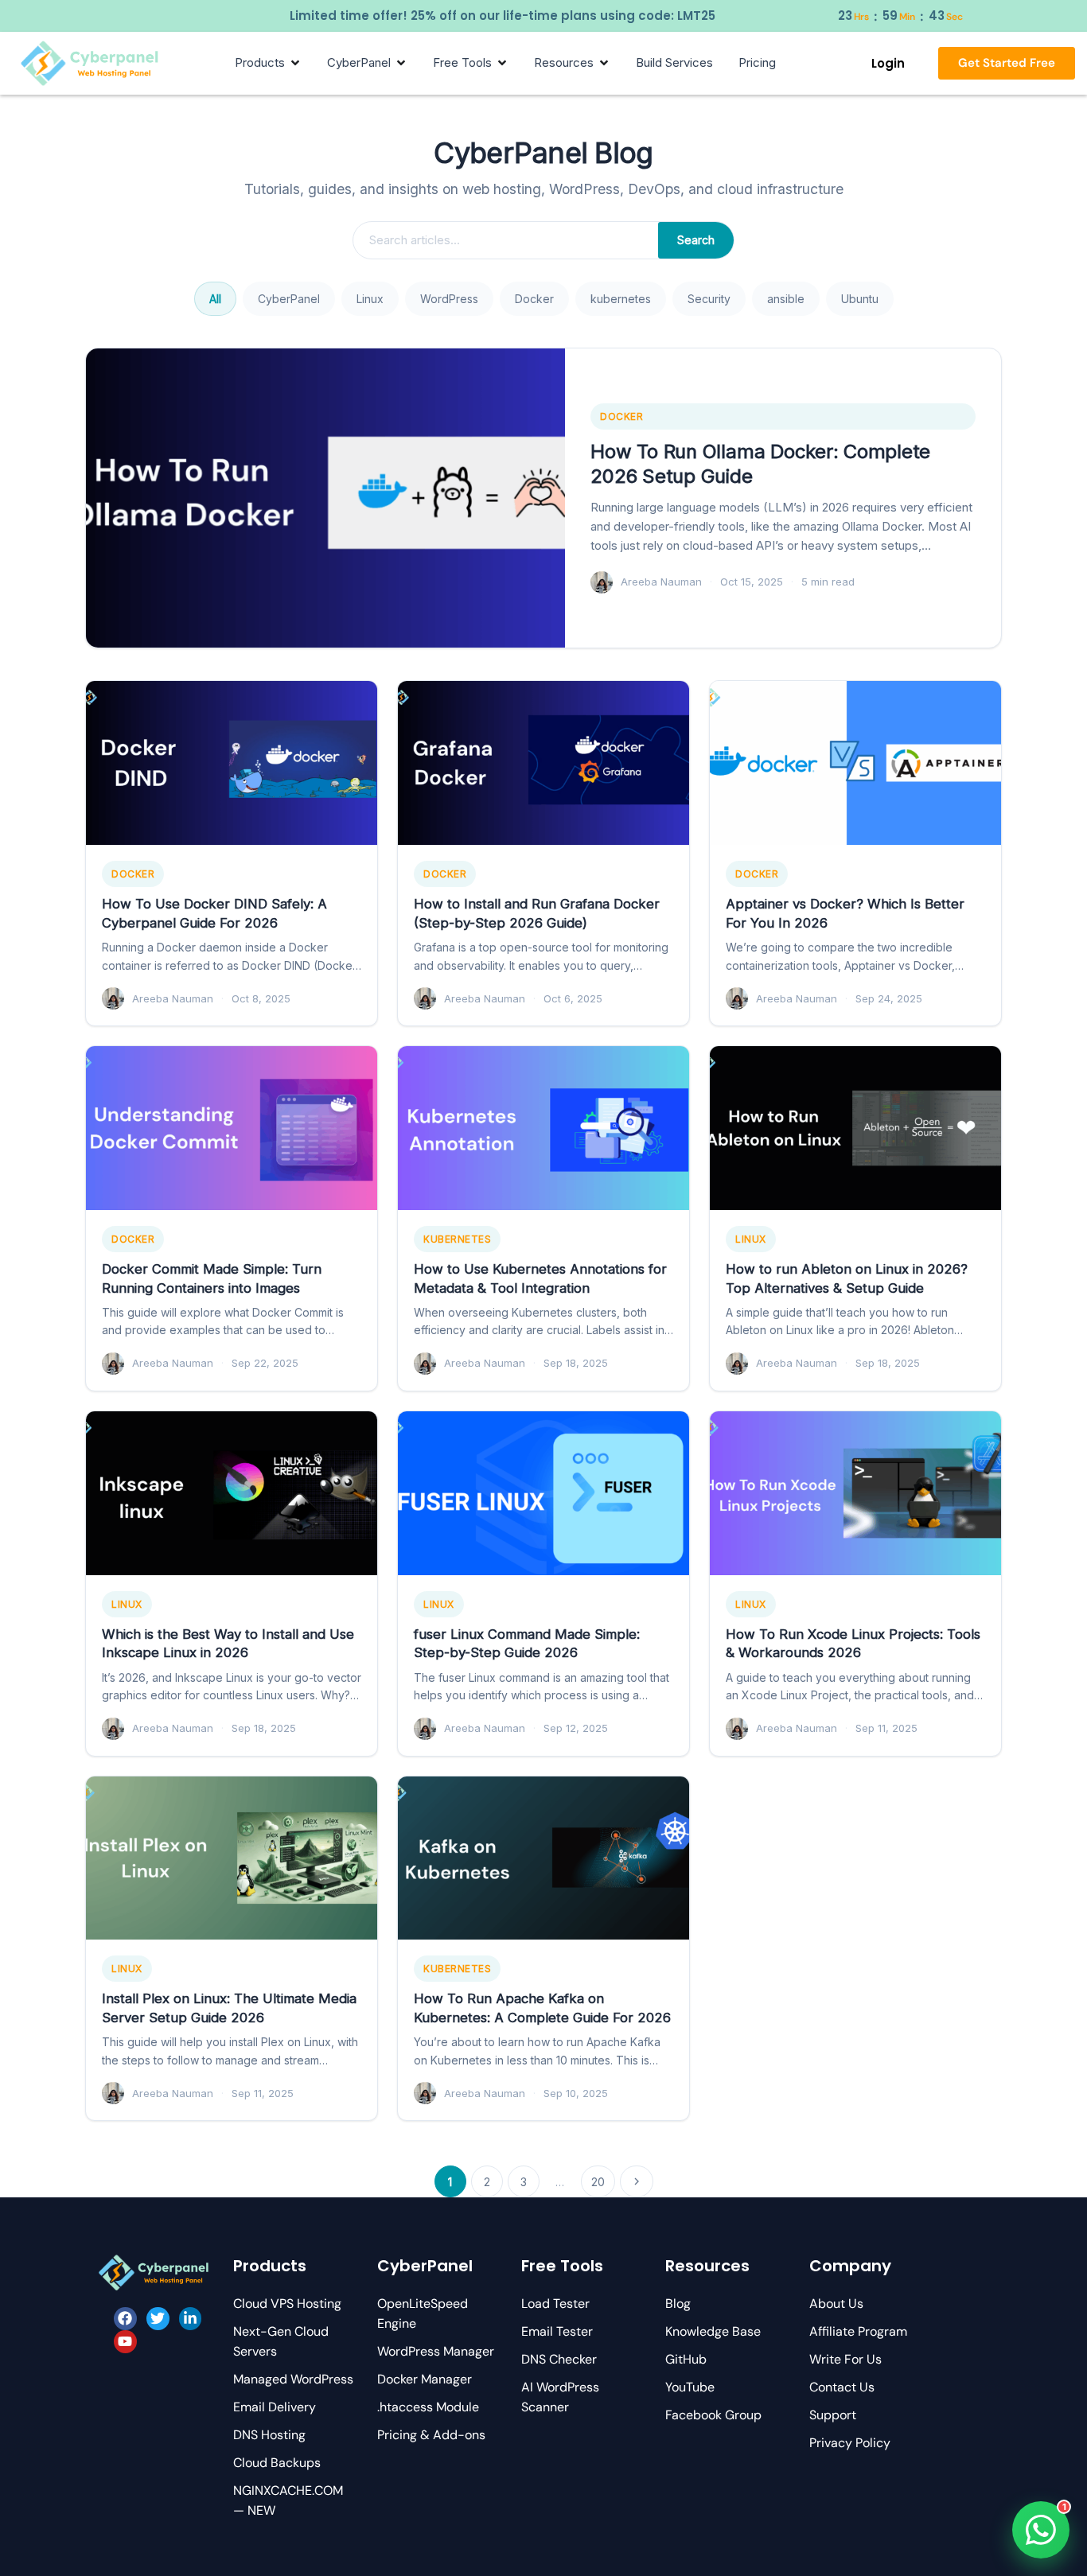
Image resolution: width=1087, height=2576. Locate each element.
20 (598, 2182)
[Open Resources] (604, 63)
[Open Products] (295, 63)
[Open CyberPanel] (401, 63)
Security (709, 299)
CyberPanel (289, 299)
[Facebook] (125, 2319)
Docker (534, 299)
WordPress (449, 299)
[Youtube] (125, 2342)
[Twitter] (158, 2319)
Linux (370, 299)
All (215, 299)
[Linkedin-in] (191, 2319)
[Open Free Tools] (502, 63)
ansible (786, 299)
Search (696, 240)
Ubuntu (860, 299)
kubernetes (621, 299)
